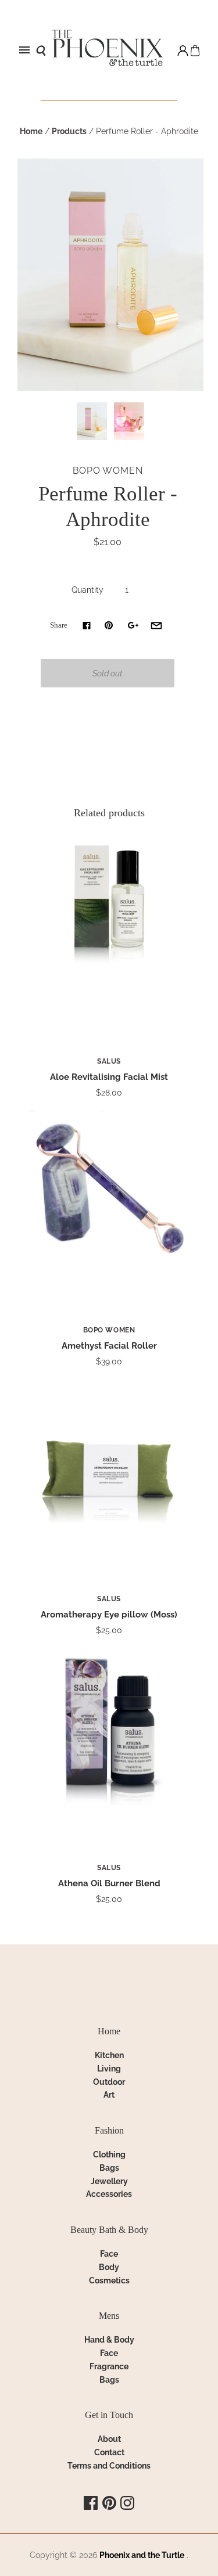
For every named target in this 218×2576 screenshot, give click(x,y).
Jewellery (109, 2181)
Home (31, 131)
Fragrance (109, 2366)
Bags (109, 2168)
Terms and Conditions (109, 2466)
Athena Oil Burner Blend (109, 1883)
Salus (109, 1061)
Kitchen (109, 2055)
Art (109, 2095)
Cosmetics (109, 2280)
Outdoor (109, 2082)
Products (69, 131)
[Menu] (24, 51)
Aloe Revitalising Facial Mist (109, 1077)
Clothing (109, 2155)
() (195, 50)
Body (109, 2267)
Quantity (87, 590)
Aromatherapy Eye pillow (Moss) (109, 1615)
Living (109, 2069)
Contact (109, 2452)
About (109, 2439)
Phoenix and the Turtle (142, 2555)
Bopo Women (108, 471)
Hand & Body (109, 2340)
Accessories (109, 2194)
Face (109, 2254)
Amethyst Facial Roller (109, 1346)
